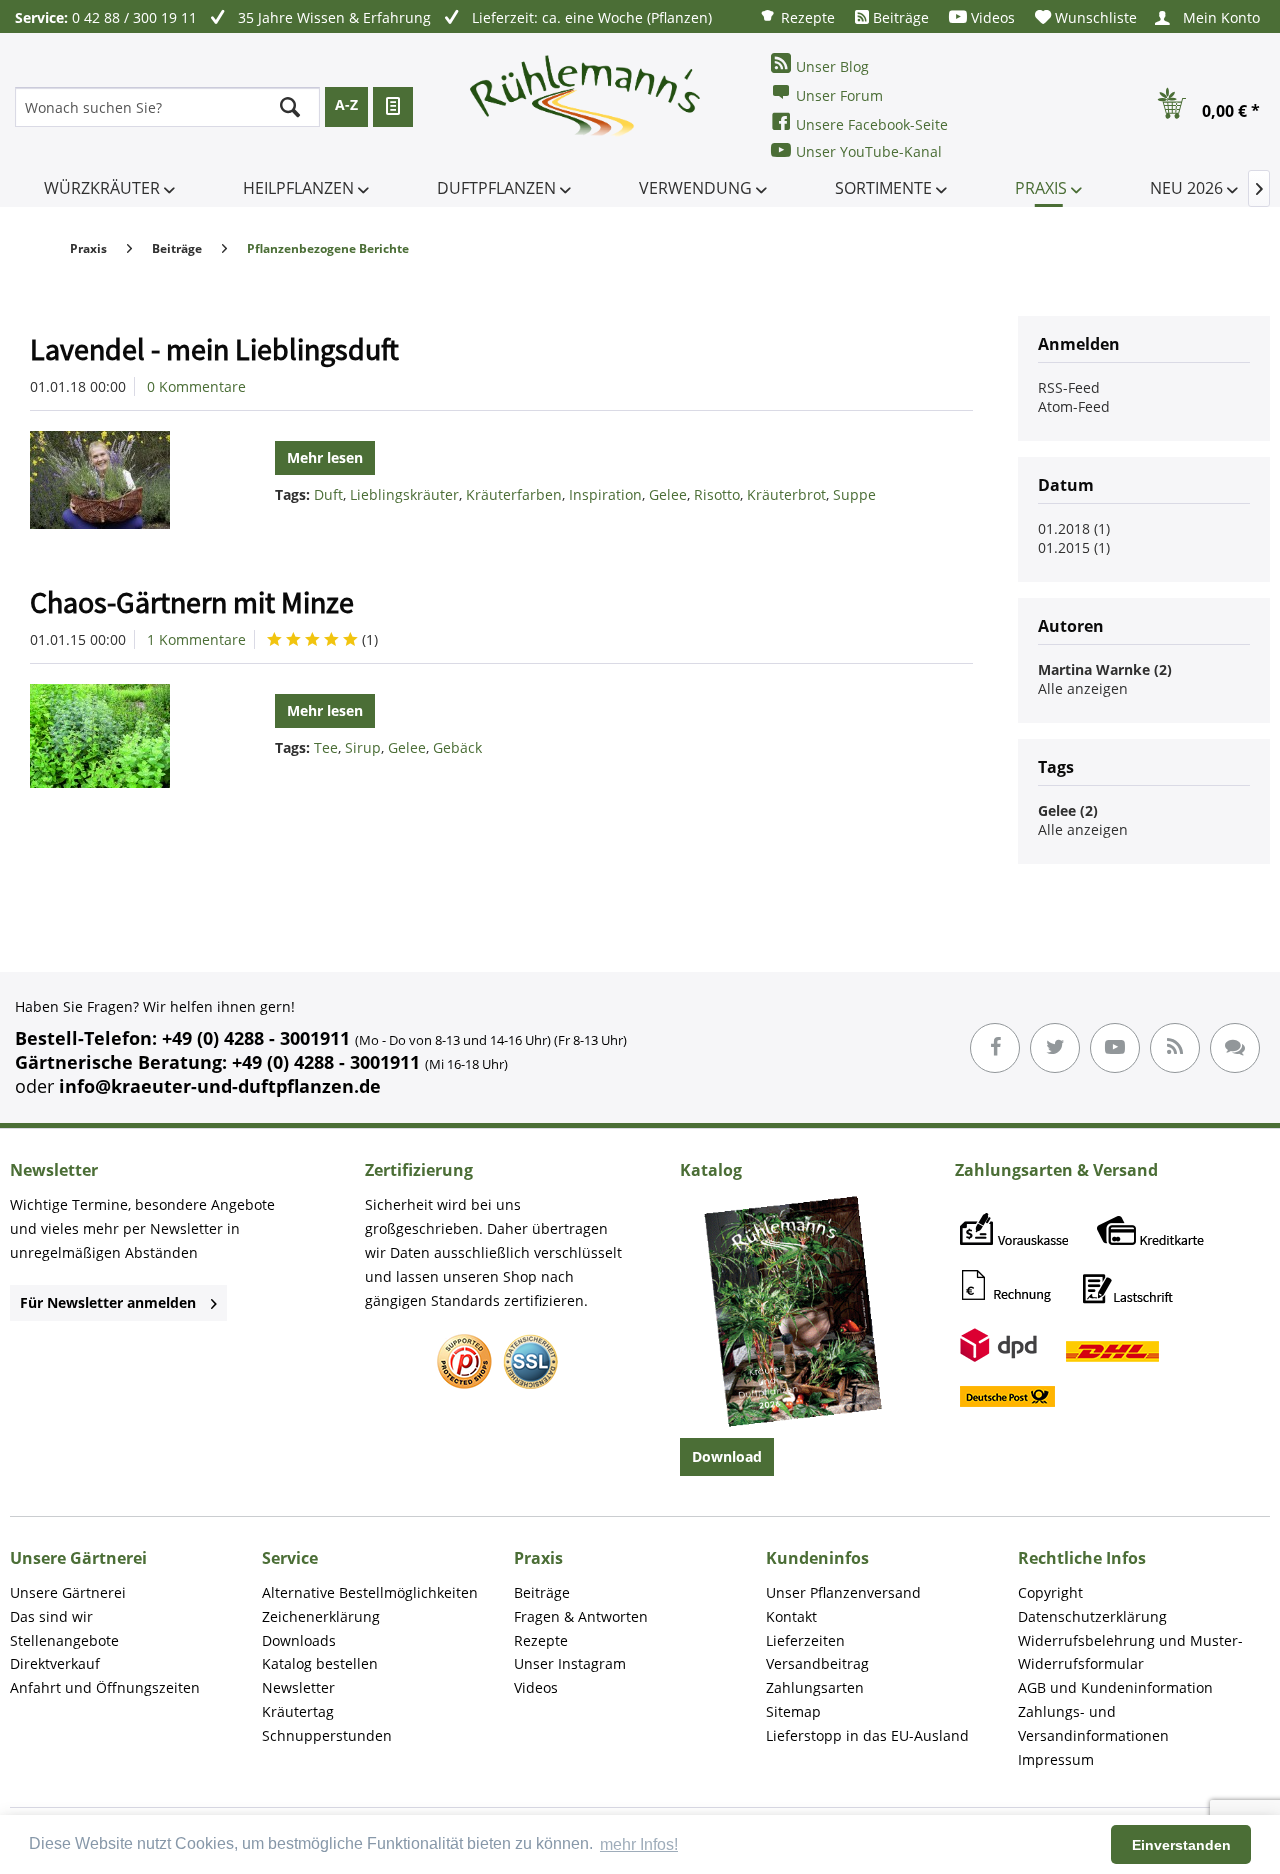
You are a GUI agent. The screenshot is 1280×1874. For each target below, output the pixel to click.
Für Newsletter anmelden (108, 1302)
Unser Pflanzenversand (843, 1592)
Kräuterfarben (514, 494)
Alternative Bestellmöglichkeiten (370, 1592)
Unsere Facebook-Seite (872, 124)
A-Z (346, 104)
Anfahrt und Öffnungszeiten (105, 1687)
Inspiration (605, 494)
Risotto (717, 494)
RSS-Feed (1069, 387)
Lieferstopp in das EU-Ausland (867, 1735)
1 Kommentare (196, 639)
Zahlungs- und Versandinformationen (1093, 1723)
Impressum (1056, 1759)
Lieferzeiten (805, 1640)
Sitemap (793, 1711)
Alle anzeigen (1083, 688)
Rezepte (806, 17)
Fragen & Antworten (581, 1616)
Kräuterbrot (786, 494)
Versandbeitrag (817, 1663)
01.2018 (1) (1074, 528)
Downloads (299, 1640)
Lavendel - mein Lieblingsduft (214, 349)
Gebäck (457, 747)
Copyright (1050, 1592)
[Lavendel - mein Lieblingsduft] (124, 480)
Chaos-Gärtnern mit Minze (192, 602)
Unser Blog (832, 66)
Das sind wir (51, 1616)
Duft (328, 494)
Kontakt (791, 1616)
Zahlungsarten (815, 1687)
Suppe (854, 494)
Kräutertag (298, 1711)
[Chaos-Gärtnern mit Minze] (124, 736)
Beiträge (899, 17)
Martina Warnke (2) (1105, 669)
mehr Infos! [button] (639, 1844)
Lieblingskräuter (404, 494)
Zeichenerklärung (321, 1616)
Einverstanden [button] (1181, 1845)
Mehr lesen (325, 457)
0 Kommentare (196, 386)
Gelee (668, 494)
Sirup (363, 747)
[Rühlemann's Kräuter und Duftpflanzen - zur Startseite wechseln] (586, 107)
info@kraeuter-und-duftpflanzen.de (220, 1086)
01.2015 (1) (1074, 547)
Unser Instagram (570, 1663)
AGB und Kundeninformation (1115, 1687)
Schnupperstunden (327, 1735)
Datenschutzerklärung (1092, 1616)
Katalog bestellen (320, 1663)
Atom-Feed (1074, 406)
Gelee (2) (1068, 810)
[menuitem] (797, 16)
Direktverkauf (55, 1663)
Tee (326, 747)
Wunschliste (1094, 17)
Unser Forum (839, 95)
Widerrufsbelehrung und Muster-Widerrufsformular (1130, 1652)
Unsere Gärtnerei (68, 1592)
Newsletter (298, 1687)
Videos (991, 17)
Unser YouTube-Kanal (869, 151)
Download (727, 1456)
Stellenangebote (64, 1640)
